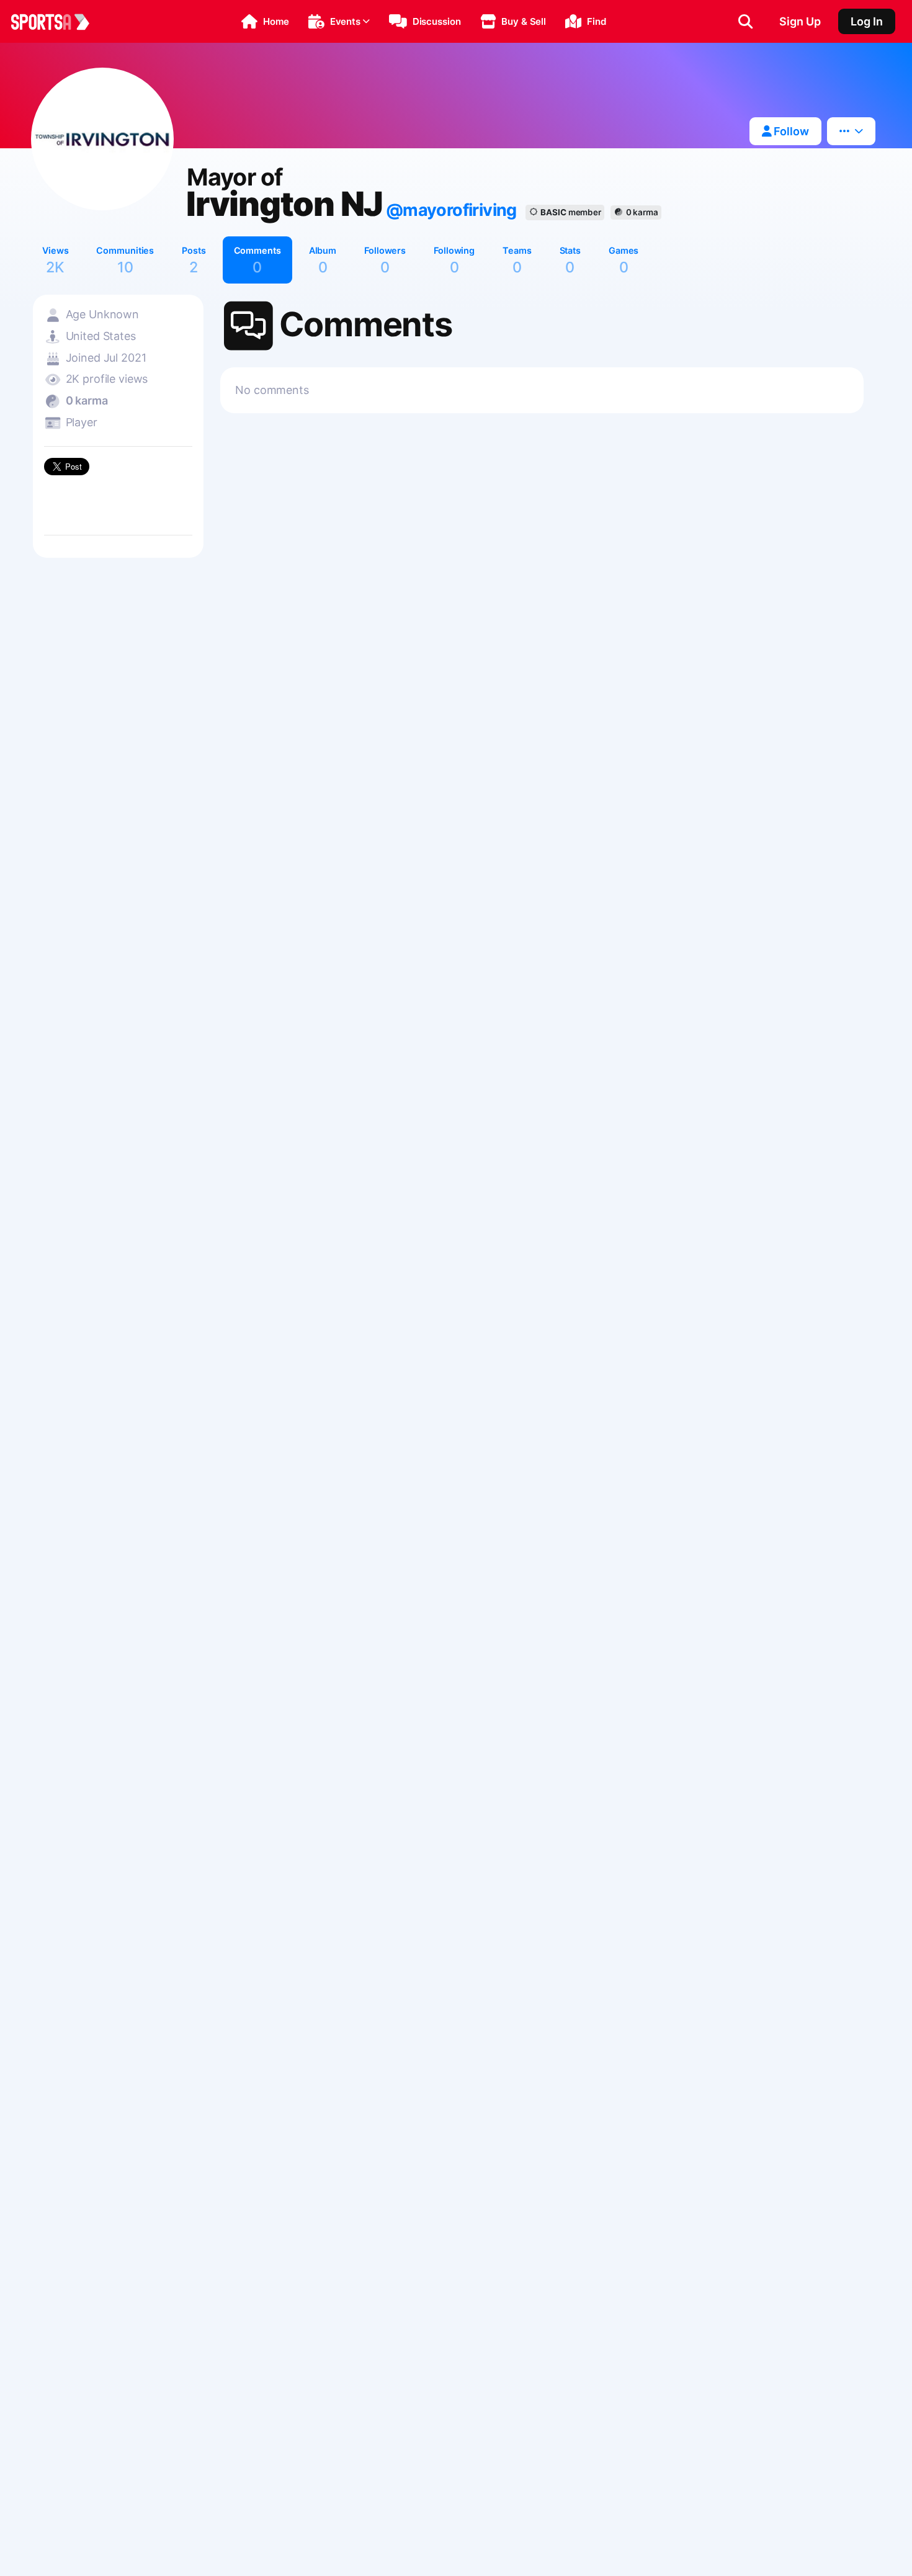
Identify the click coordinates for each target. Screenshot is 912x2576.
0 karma (642, 212)
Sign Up (800, 21)
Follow (790, 131)
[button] (265, 22)
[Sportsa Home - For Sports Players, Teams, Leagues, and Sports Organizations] (58, 22)
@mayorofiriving (451, 210)
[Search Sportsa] (745, 22)
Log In (867, 21)
